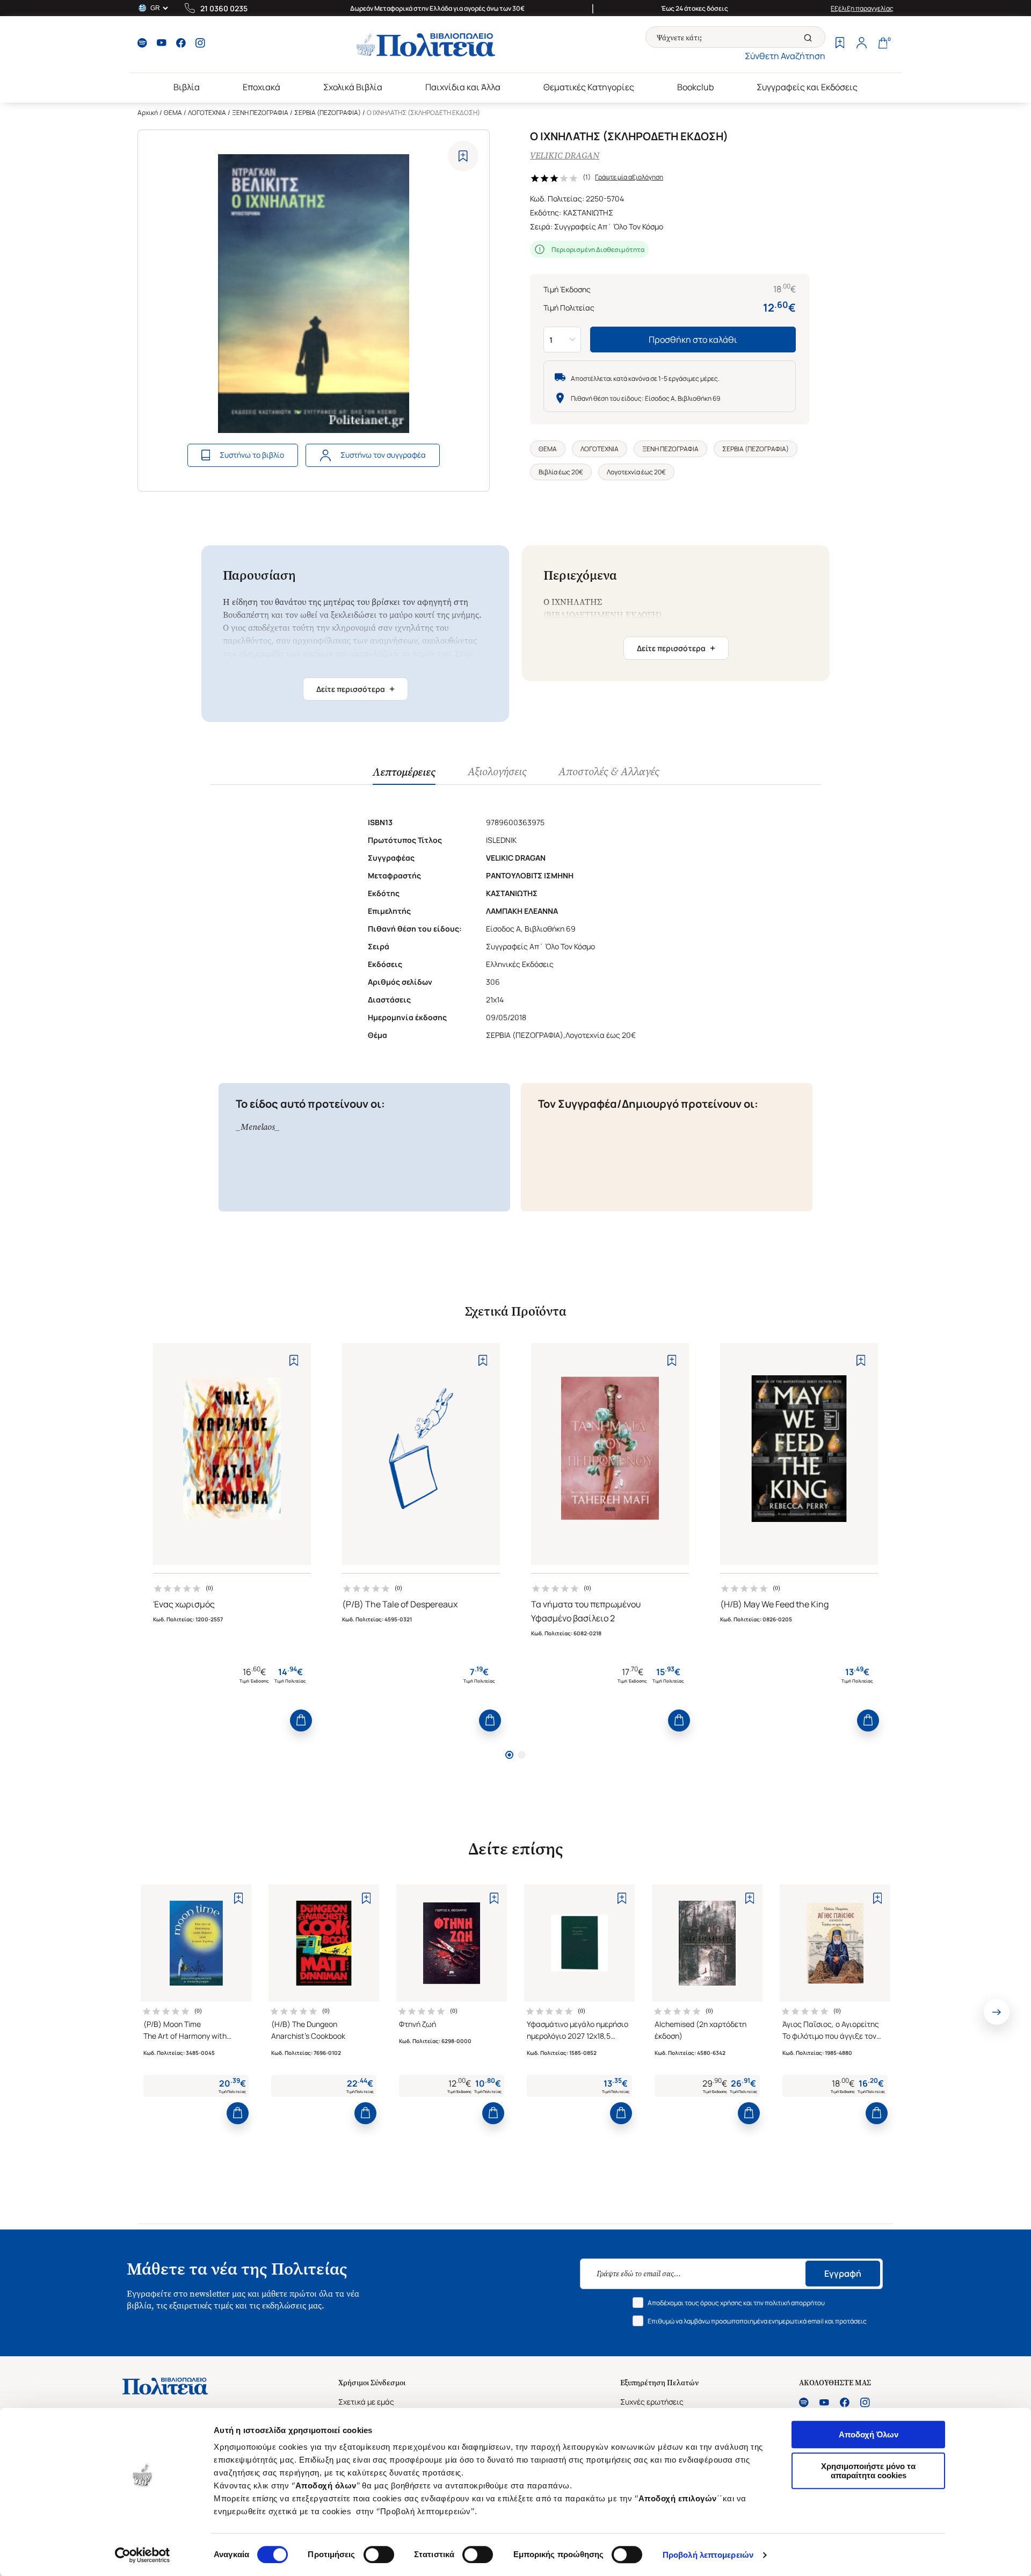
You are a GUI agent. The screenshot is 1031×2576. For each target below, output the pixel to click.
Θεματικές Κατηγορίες (589, 87)
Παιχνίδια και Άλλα (463, 87)
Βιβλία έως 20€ (561, 472)
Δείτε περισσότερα (355, 689)
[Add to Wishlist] (463, 156)
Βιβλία (187, 87)
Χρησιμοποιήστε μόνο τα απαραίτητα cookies (868, 2471)
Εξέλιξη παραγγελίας (862, 8)
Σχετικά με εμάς (366, 2402)
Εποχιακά (262, 87)
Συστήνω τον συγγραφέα (383, 455)
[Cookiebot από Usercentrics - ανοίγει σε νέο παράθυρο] (143, 2555)
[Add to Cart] (301, 1720)
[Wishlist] (840, 44)
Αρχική (148, 113)
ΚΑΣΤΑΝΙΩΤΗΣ (588, 212)
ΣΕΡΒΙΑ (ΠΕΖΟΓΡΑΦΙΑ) (328, 113)
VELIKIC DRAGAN (565, 156)
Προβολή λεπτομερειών (708, 2555)
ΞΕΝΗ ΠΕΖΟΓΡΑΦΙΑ (260, 113)
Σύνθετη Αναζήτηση (785, 56)
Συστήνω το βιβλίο (252, 455)
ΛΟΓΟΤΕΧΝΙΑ (207, 113)
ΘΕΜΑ (173, 113)
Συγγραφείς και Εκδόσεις (807, 87)
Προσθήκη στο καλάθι (693, 340)
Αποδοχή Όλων (869, 2434)
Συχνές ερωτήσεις (652, 2402)
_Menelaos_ (258, 1127)
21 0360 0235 (224, 8)
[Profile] (861, 44)
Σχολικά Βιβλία (353, 87)
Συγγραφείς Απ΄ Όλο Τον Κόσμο (609, 226)
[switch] (379, 2555)
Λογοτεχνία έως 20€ (636, 472)
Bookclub (695, 87)
